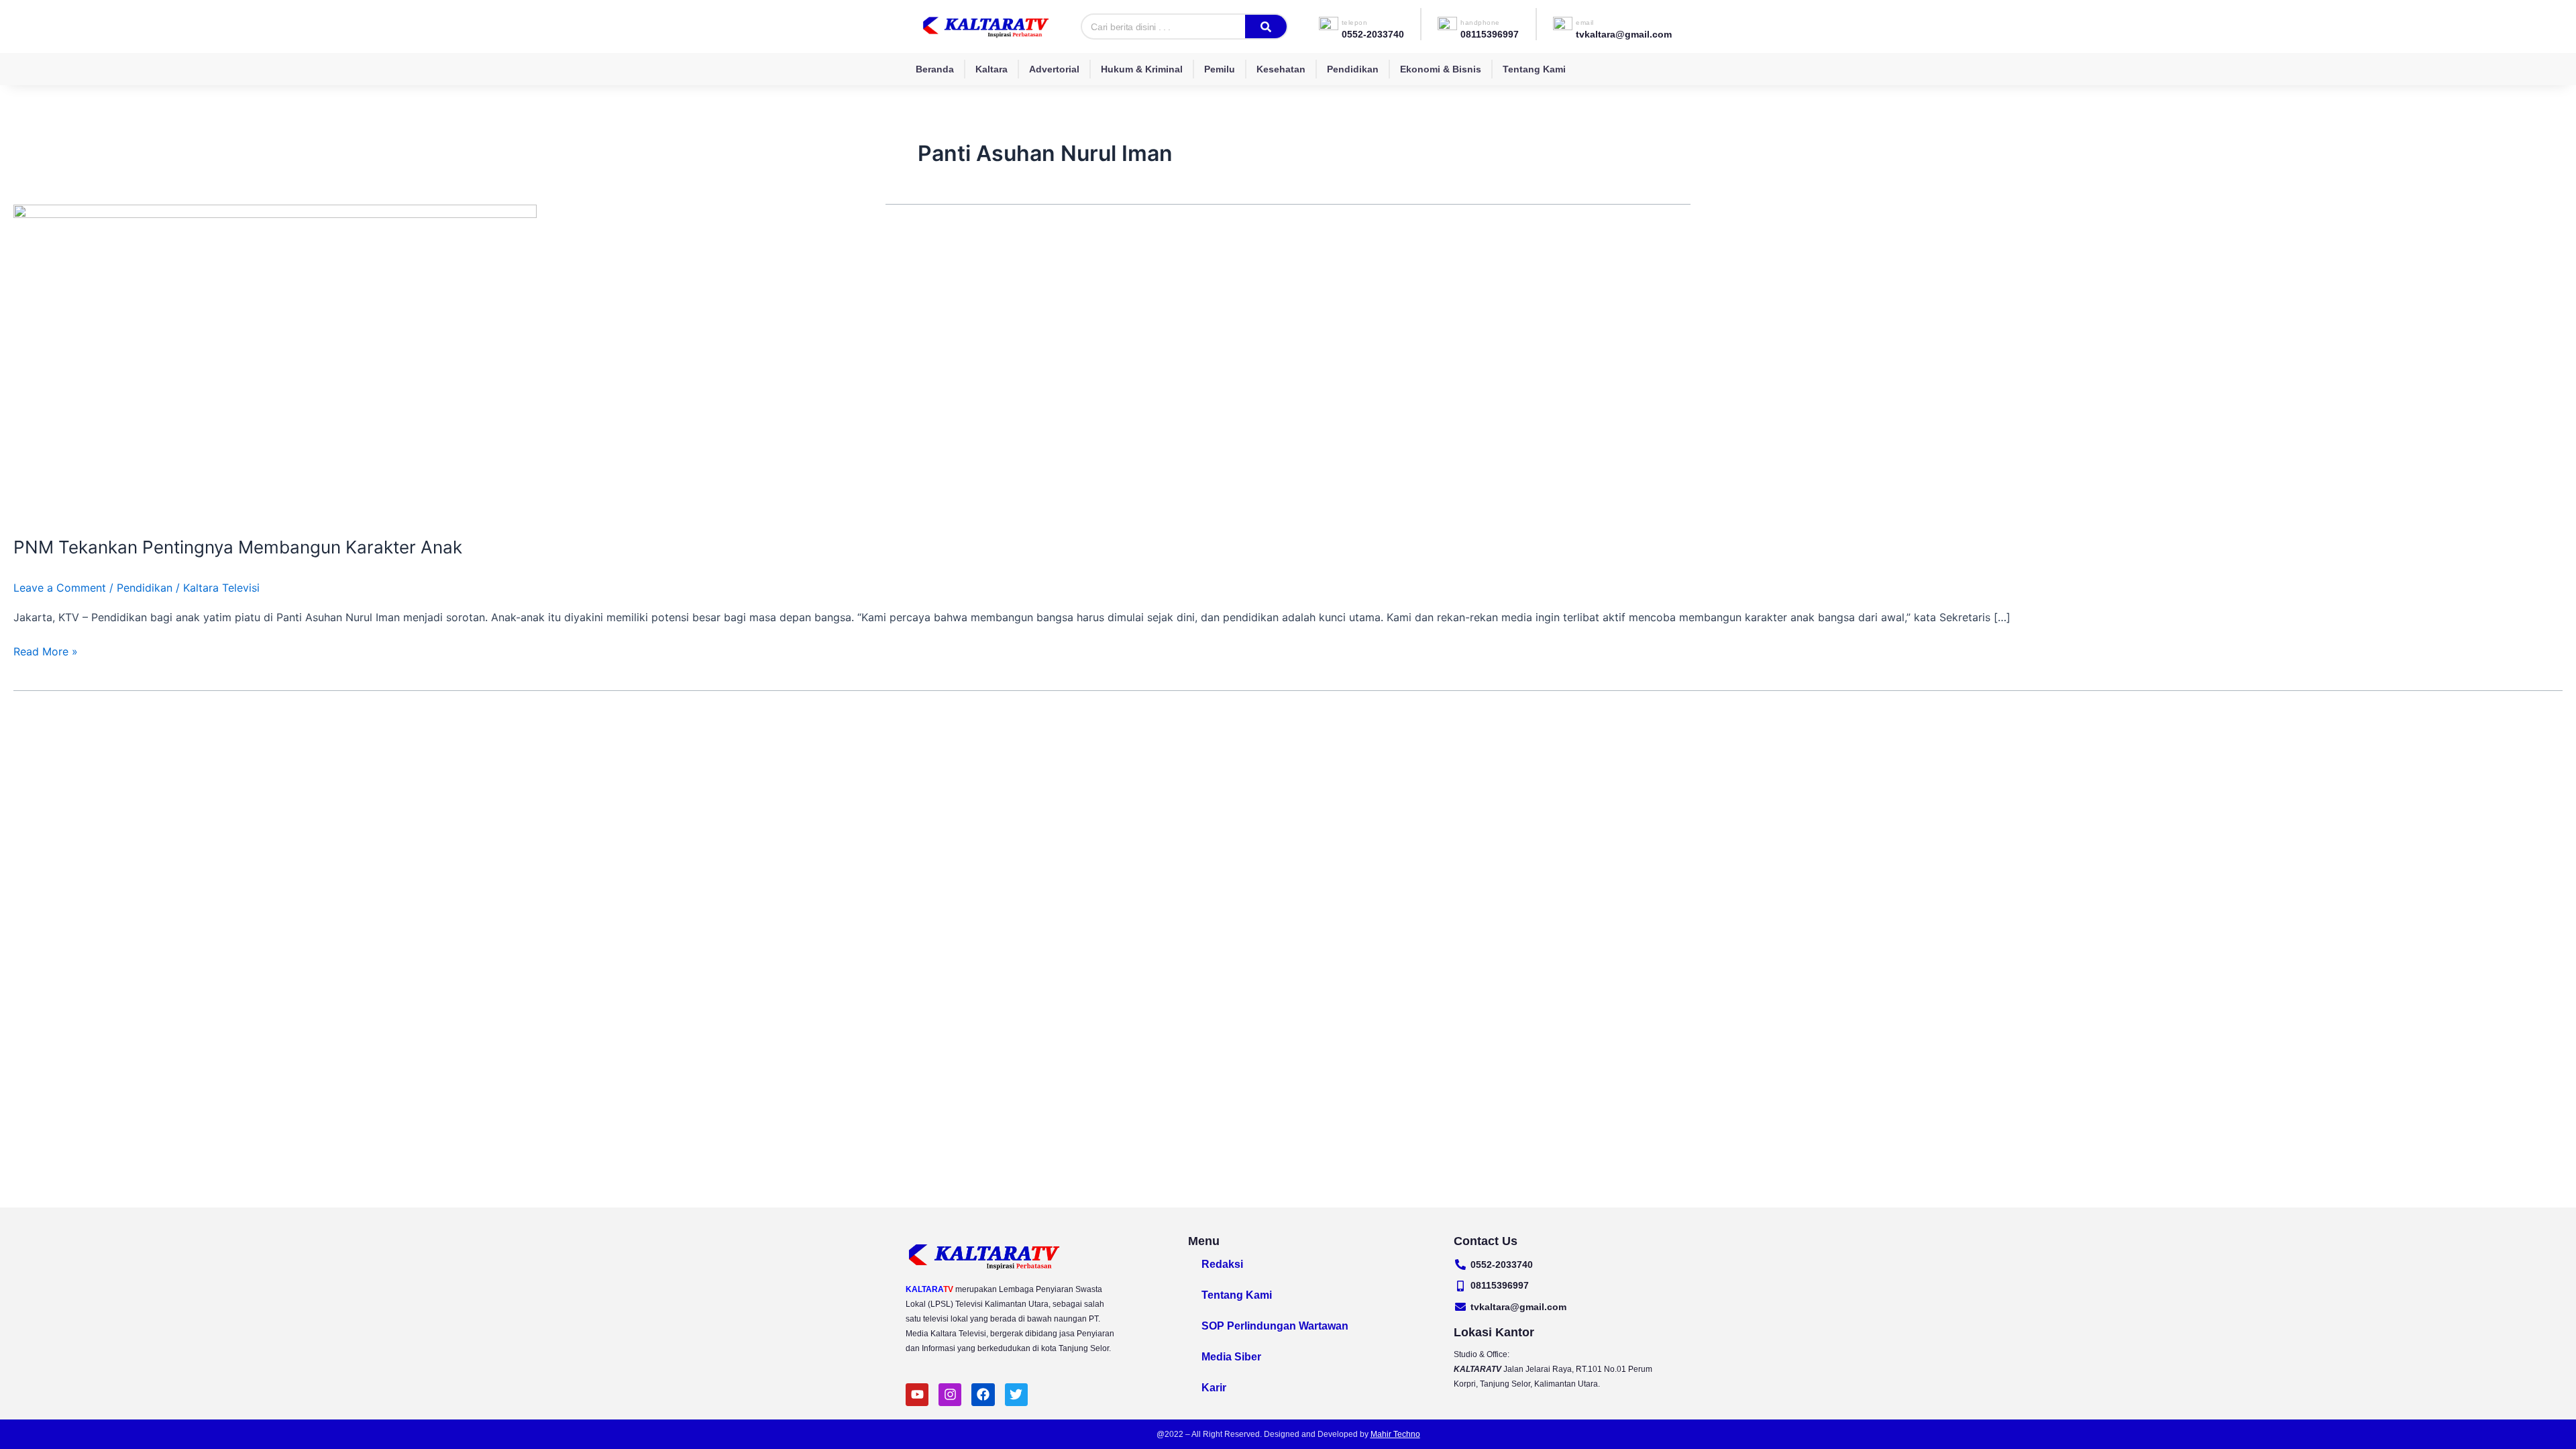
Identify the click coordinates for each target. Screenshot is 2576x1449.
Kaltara (991, 69)
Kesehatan (1281, 69)
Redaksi (1222, 1264)
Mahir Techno (1395, 1434)
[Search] (1266, 26)
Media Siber (1231, 1357)
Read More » (46, 650)
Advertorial (1054, 69)
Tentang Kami (1534, 69)
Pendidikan (1353, 69)
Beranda (935, 69)
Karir (1214, 1388)
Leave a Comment (60, 588)
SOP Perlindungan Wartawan (1275, 1326)
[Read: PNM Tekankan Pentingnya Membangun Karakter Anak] (275, 362)
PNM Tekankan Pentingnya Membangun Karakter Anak (238, 547)
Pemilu (1220, 69)
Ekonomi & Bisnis (1441, 69)
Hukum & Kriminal (1142, 69)
